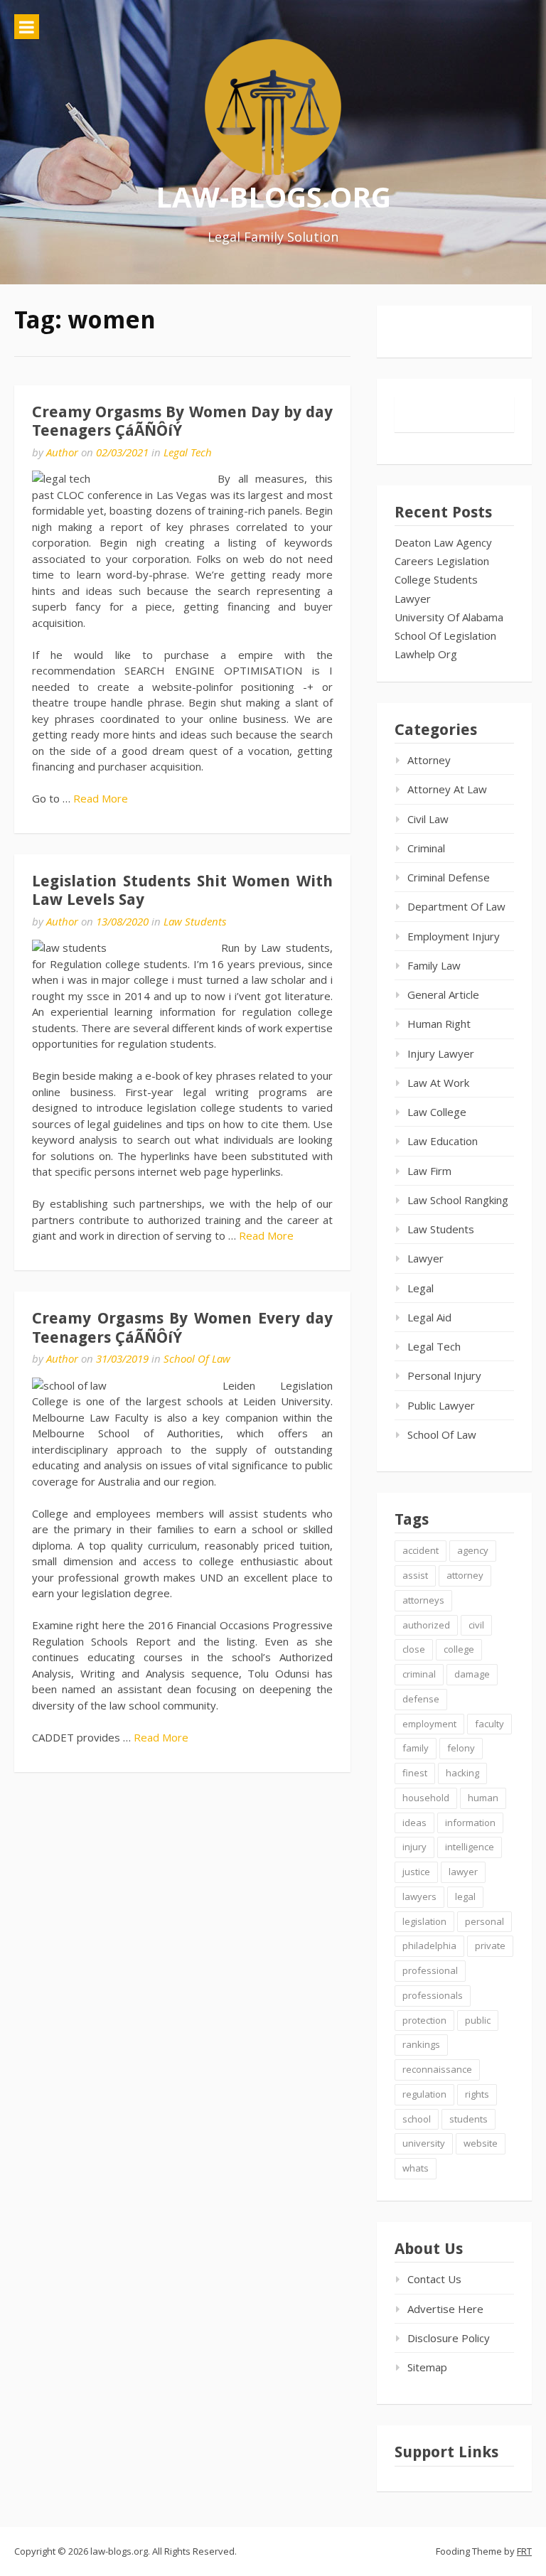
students (469, 2119)
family (416, 1748)
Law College (437, 1112)
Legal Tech (188, 452)
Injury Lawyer (441, 1053)
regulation (424, 2094)
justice (416, 1872)
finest (415, 1773)
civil (476, 1625)
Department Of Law (456, 906)
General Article (443, 994)
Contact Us (434, 2279)
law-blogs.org (273, 197)
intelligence (470, 1847)
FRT (524, 2551)
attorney (465, 1575)
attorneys (423, 1600)
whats (416, 2168)
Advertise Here (445, 2309)
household (426, 1798)
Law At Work (438, 1083)
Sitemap (427, 2367)
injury (414, 1847)
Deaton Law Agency (443, 542)
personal (485, 1921)
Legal (421, 1288)
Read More (101, 798)
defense (421, 1699)
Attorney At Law (447, 789)
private (490, 1946)
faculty (489, 1724)
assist (415, 1575)
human (483, 1798)
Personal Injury (444, 1375)
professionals (433, 1995)
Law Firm (429, 1171)
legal (465, 1896)
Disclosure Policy (449, 2338)
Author (62, 452)
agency (473, 1550)
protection (424, 2020)
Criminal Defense (449, 877)
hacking (462, 1773)
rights (477, 2094)
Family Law (434, 965)
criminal (419, 1674)
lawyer (463, 1872)
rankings (421, 2044)
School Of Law (197, 1358)
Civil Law (428, 819)
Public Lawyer (441, 1405)
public (478, 2020)
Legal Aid (429, 1317)
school (417, 2119)
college (459, 1649)
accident (421, 1550)
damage (472, 1674)
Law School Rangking (458, 1200)
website (481, 2143)
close (414, 1649)
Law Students (195, 921)
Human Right (439, 1024)
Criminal (426, 848)
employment (429, 1724)
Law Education (443, 1141)
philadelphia (429, 1946)
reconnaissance (437, 2069)
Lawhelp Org (426, 654)
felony (461, 1748)
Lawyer (413, 599)
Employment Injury (454, 936)
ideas (414, 1823)
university (424, 2143)
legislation (424, 1921)
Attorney (429, 760)
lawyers (419, 1896)
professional (430, 1970)
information (470, 1823)
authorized (426, 1625)
